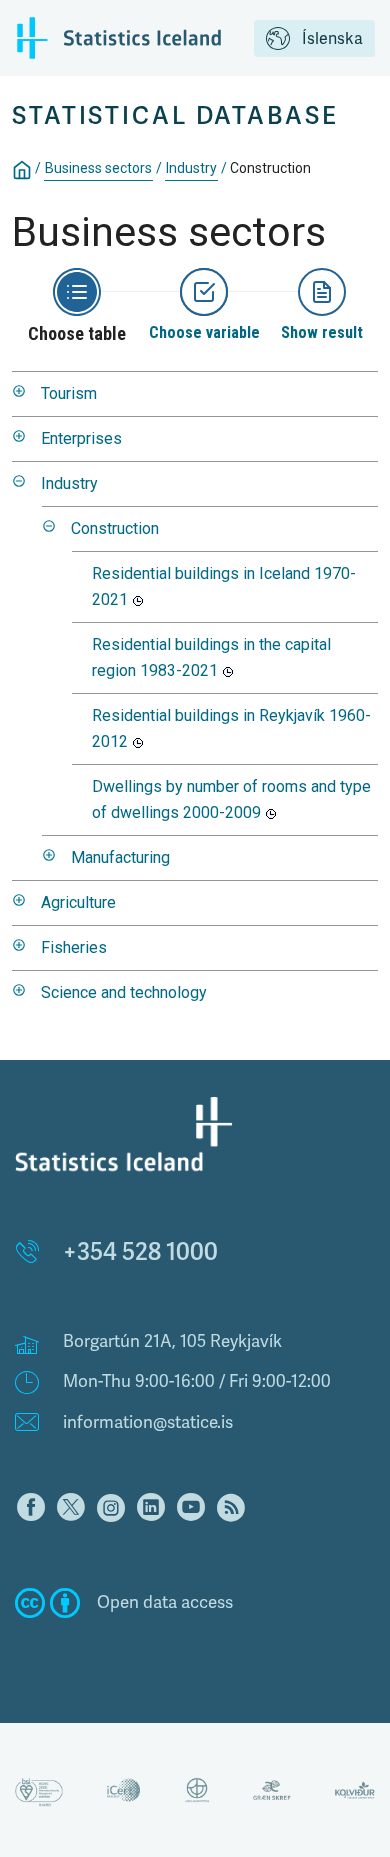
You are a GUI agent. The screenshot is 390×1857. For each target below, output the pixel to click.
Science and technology (124, 992)
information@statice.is (148, 1422)
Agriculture (78, 902)
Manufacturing (120, 857)
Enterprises (81, 438)
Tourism (69, 393)
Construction (115, 528)
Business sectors (98, 168)
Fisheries (74, 947)
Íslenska (332, 39)
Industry (191, 168)
